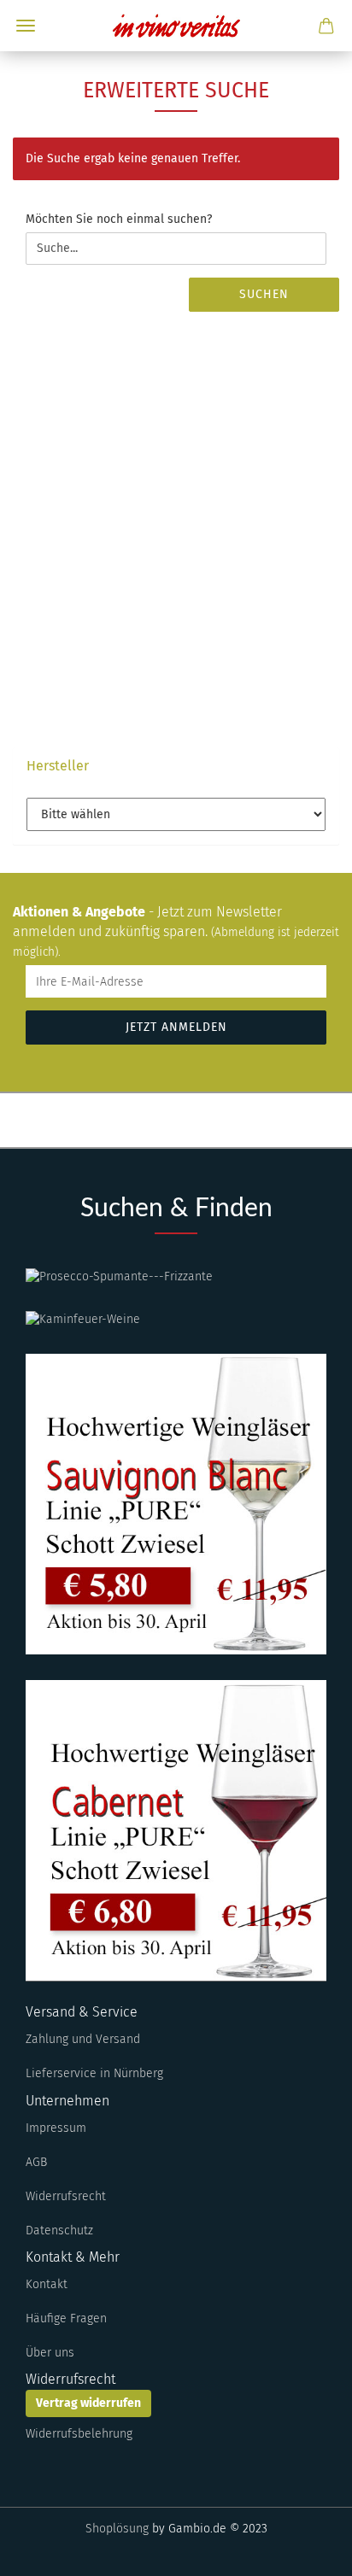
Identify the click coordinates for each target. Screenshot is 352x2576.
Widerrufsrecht (66, 2196)
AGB (36, 2162)
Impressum (56, 2128)
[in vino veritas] (176, 26)
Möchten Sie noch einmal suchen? (119, 219)
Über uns (50, 2353)
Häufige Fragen (66, 2318)
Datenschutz (59, 2231)
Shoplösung (117, 2529)
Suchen (264, 294)
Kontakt (47, 2284)
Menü (26, 26)
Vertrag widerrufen (88, 2403)
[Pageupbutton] (305, 2550)
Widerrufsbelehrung (79, 2434)
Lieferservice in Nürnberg (94, 2073)
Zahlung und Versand (83, 2039)
